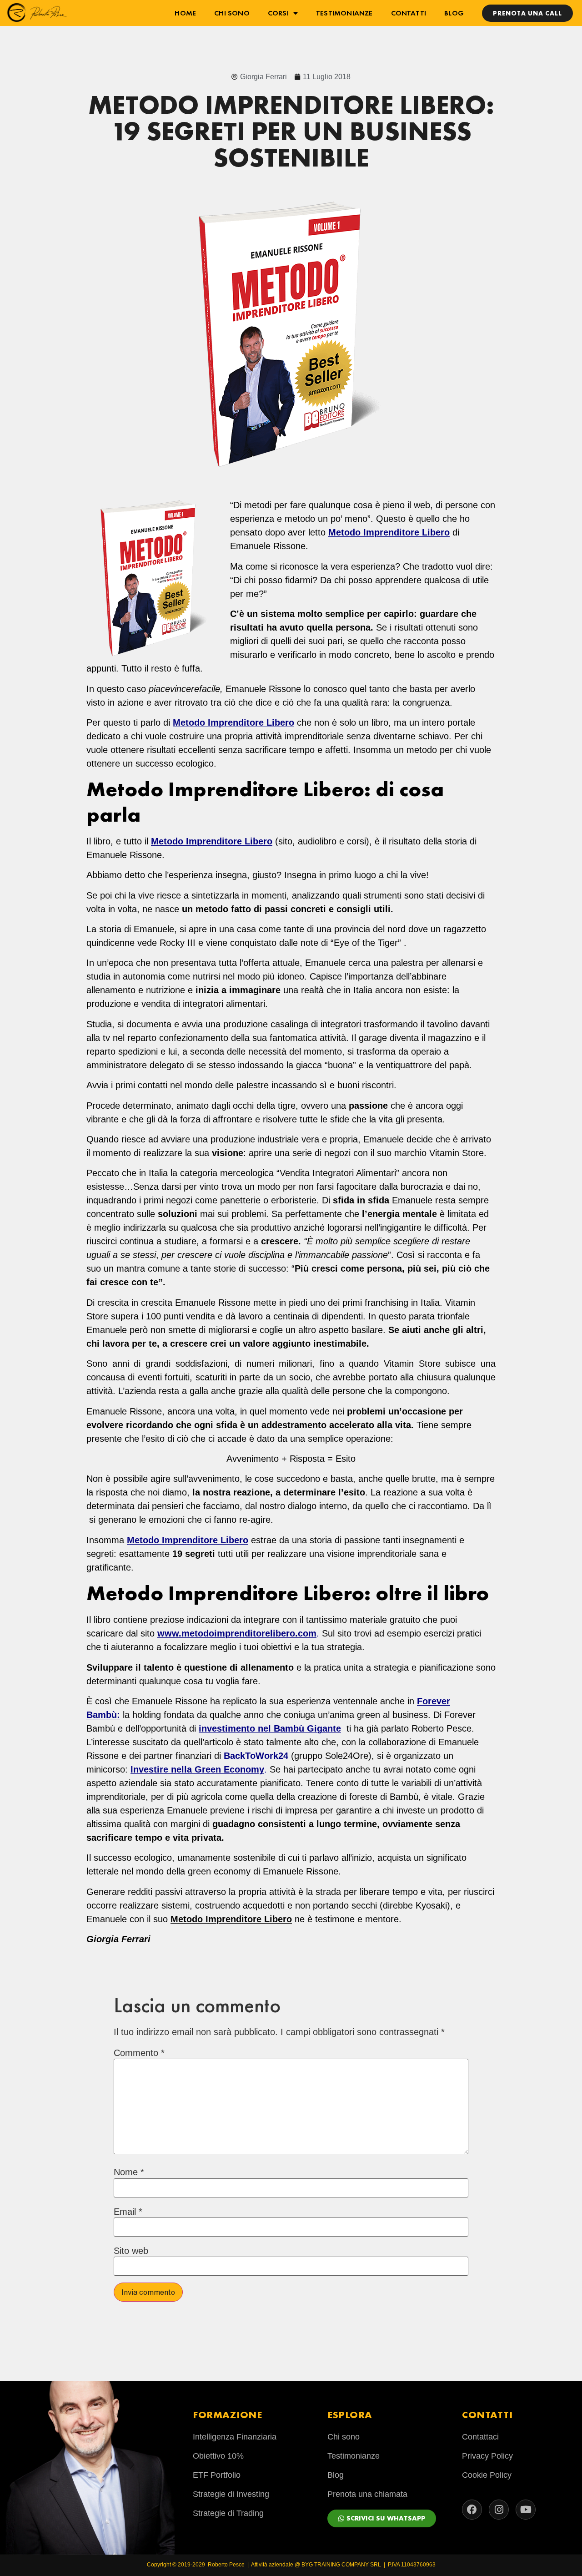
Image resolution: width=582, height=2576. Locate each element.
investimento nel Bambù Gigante (270, 1728)
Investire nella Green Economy (197, 1769)
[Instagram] (499, 2510)
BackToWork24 (256, 1756)
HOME (185, 13)
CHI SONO (232, 13)
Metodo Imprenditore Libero (233, 722)
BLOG (454, 13)
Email (128, 2212)
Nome (129, 2172)
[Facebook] (472, 2510)
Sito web (131, 2251)
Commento (139, 2053)
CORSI (278, 13)
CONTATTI (409, 13)
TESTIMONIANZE (344, 13)
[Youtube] (526, 2510)
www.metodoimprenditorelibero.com (237, 1633)
